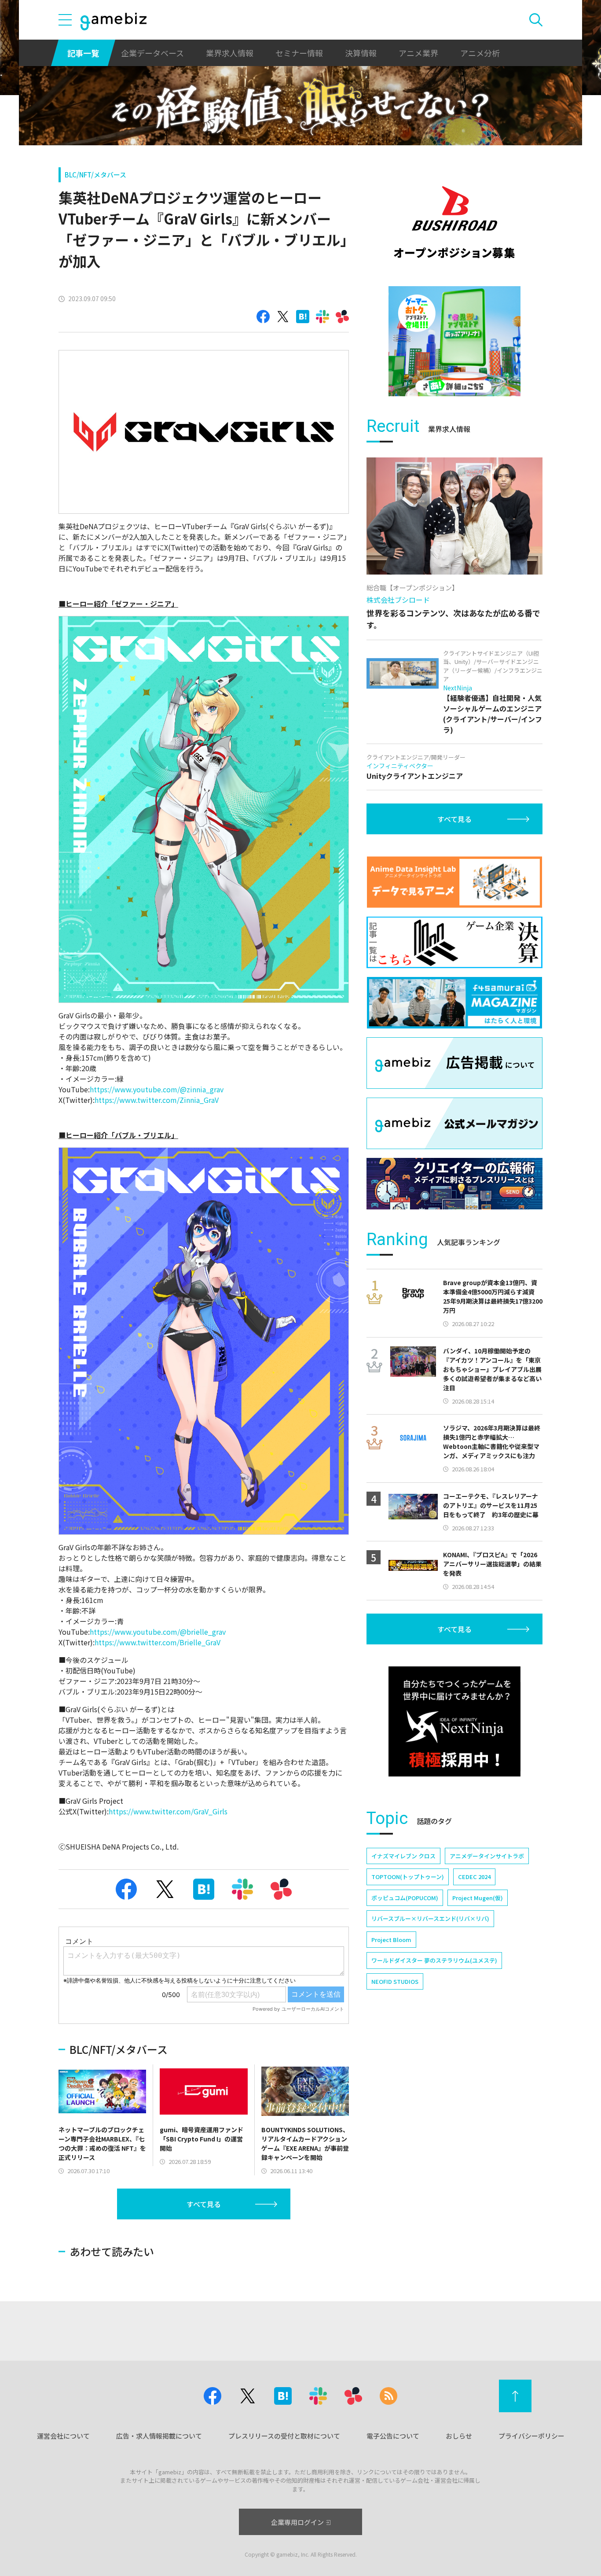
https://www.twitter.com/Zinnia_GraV (157, 1100)
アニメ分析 (480, 53)
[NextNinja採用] (454, 1721)
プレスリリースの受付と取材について (284, 2436)
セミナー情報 (299, 53)
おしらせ (459, 2436)
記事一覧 (83, 53)
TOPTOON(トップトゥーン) (408, 1877)
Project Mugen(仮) (478, 1898)
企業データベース (152, 53)
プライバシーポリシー (531, 2436)
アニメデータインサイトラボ (487, 1856)
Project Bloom (391, 1940)
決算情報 (361, 53)
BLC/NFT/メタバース (95, 175)
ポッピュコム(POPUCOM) (405, 1898)
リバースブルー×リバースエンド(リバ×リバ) (430, 1918)
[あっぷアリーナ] (454, 341)
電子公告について (393, 2436)
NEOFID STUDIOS (395, 1981)
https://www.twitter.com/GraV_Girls (168, 1811)
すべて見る (204, 2204)
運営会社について (63, 2436)
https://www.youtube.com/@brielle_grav (158, 1632)
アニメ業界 (418, 53)
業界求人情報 (230, 53)
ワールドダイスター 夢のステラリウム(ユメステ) (434, 1960)
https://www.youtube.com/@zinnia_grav (157, 1089)
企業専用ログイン (297, 2522)
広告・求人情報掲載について (159, 2436)
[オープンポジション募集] (454, 222)
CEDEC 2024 (474, 1877)
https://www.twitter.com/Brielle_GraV (158, 1642)
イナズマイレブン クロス (403, 1856)
